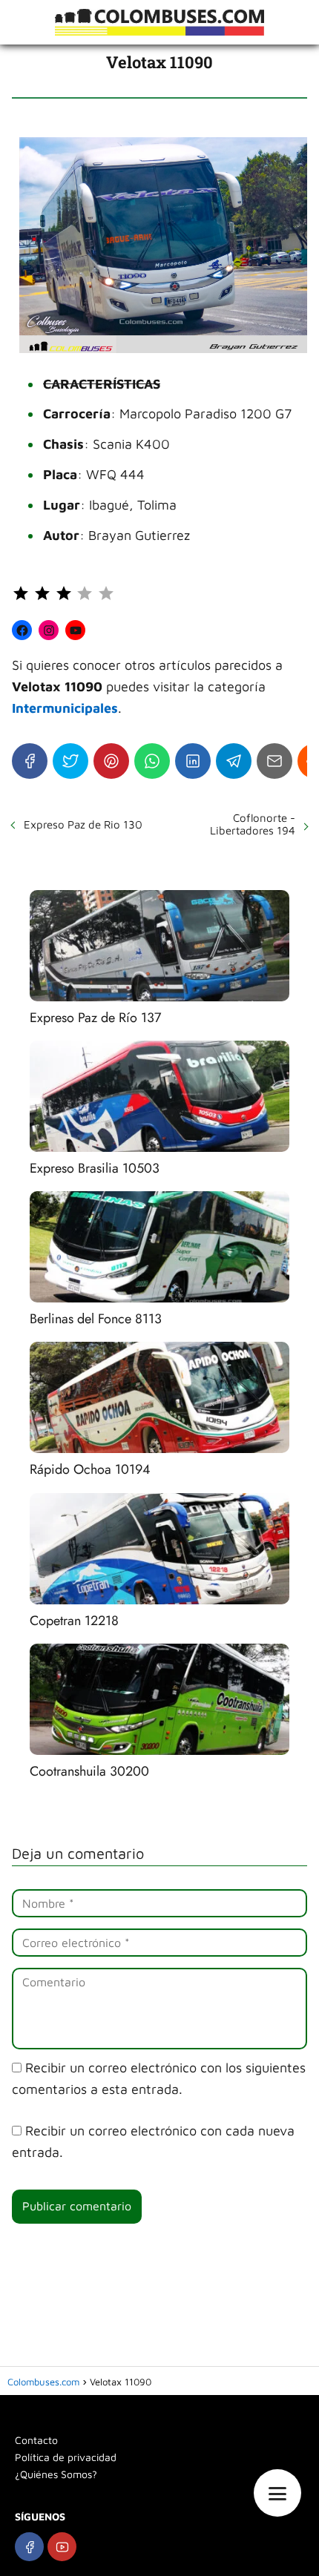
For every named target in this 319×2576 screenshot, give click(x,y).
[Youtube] (62, 2547)
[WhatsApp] (152, 761)
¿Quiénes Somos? (56, 2474)
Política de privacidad (66, 2457)
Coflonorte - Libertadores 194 (253, 824)
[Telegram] (234, 761)
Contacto (36, 2440)
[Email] (274, 761)
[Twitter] (70, 761)
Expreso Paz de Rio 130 (83, 824)
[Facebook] (30, 761)
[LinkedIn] (193, 761)
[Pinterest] (111, 761)
